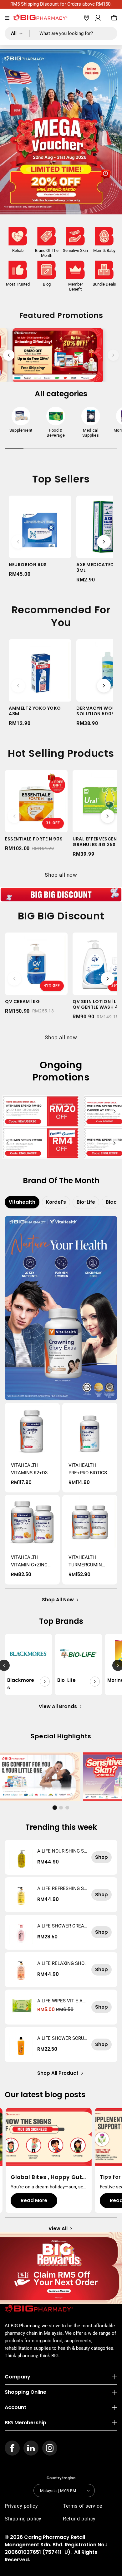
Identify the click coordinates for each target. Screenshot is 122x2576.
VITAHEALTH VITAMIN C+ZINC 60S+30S (29, 1562)
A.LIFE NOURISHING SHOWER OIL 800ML (62, 1851)
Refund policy (79, 2519)
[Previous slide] (9, 355)
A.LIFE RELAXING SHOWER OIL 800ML (61, 1963)
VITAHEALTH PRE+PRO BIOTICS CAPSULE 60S (88, 1469)
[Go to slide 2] (61, 1808)
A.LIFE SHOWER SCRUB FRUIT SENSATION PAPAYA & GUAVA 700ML (62, 2038)
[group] (21, 421)
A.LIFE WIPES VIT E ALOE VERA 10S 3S (61, 2001)
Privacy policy (21, 2506)
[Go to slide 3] (67, 1808)
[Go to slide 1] (55, 1807)
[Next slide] (113, 355)
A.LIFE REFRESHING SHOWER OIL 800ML (62, 1888)
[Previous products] (18, 542)
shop (102, 1857)
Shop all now (61, 875)
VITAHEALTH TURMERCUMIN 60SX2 (85, 1562)
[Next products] (104, 542)
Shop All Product (58, 2073)
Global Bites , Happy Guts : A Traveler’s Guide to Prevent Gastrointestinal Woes (48, 2177)
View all (58, 2228)
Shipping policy (23, 2519)
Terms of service (83, 2506)
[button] (7, 18)
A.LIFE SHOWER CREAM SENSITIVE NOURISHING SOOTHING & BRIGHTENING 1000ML (62, 1926)
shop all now (58, 1600)
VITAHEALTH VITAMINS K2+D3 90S (29, 1469)
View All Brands (58, 1706)
